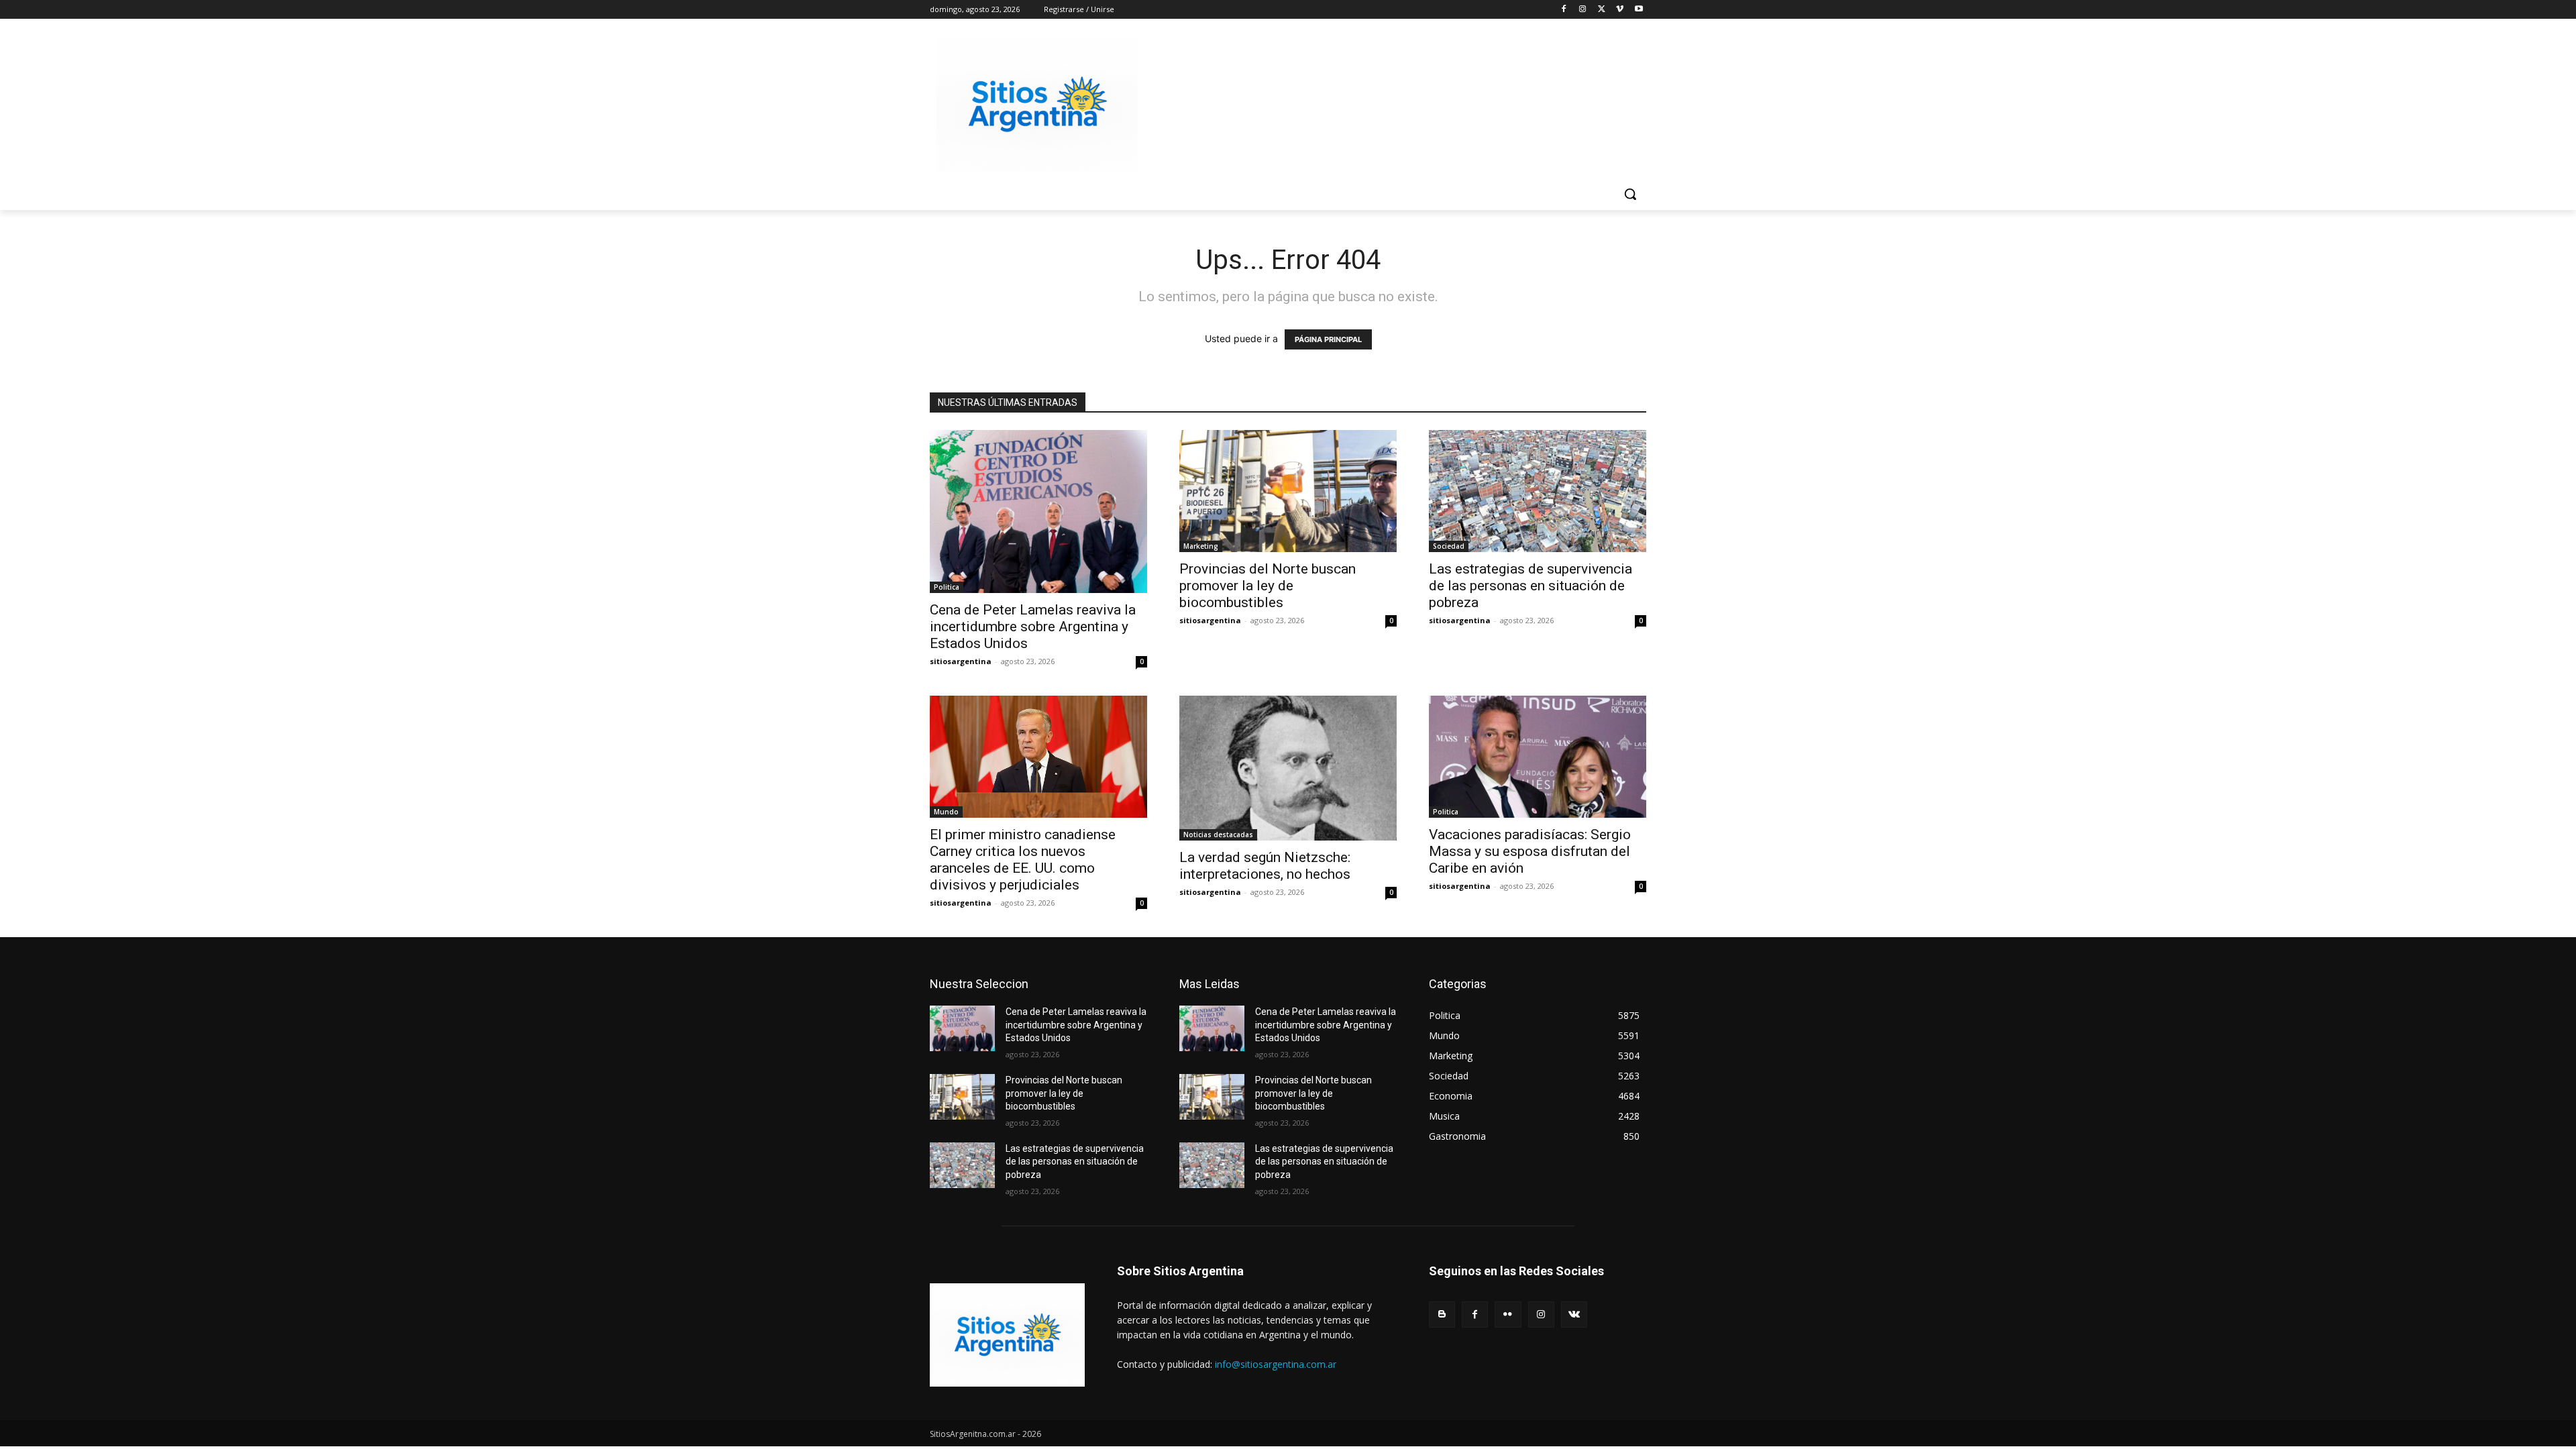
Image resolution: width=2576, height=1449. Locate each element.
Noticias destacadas (1218, 835)
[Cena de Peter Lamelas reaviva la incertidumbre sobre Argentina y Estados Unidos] (1038, 512)
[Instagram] (1583, 10)
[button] (1630, 194)
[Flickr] (1508, 1314)
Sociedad (1449, 546)
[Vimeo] (1620, 10)
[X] (1602, 10)
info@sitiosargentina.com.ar (1276, 1364)
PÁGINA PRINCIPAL (1328, 339)
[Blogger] (1442, 1314)
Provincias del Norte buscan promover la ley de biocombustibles (1268, 586)
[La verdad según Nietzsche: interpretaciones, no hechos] (1288, 768)
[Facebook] (1564, 10)
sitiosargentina (961, 661)
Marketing (1201, 546)
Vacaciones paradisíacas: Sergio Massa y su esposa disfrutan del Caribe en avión (1530, 851)
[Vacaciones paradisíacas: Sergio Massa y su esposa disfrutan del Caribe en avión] (1538, 757)
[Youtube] (1639, 10)
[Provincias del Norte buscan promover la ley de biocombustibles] (1288, 491)
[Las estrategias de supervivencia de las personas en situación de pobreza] (1538, 491)
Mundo (946, 812)
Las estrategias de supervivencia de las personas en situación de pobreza (1531, 586)
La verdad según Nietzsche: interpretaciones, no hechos (1265, 866)
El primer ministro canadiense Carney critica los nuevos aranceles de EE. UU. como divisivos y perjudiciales (1023, 860)
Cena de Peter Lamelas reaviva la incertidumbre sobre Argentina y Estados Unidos (1033, 627)
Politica (947, 587)
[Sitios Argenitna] (1007, 1335)
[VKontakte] (1574, 1314)
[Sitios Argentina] (1037, 105)
